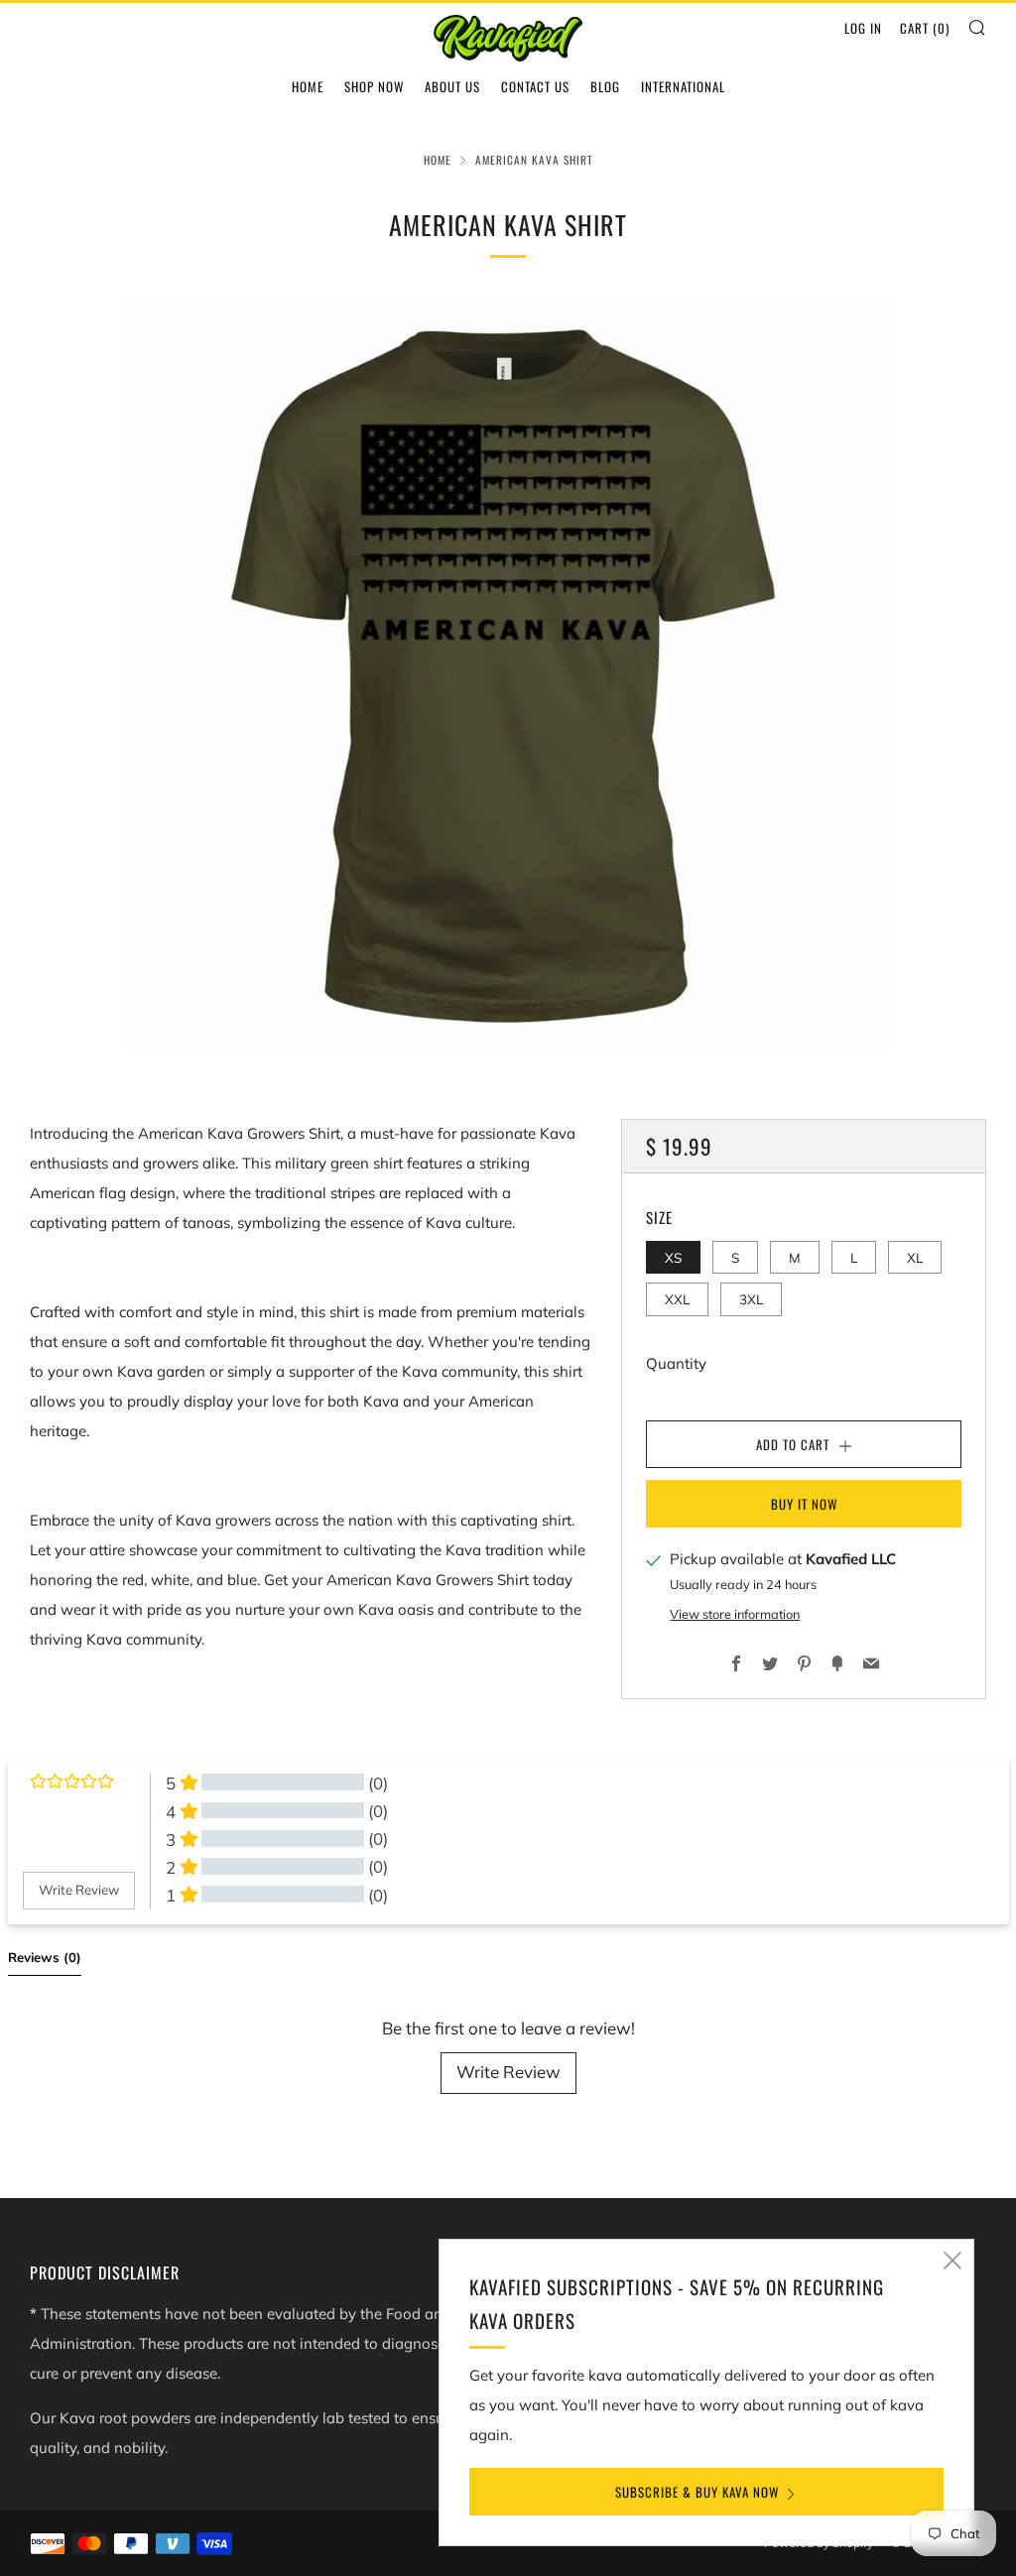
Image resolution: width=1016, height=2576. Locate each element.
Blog (605, 86)
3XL (751, 1299)
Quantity (676, 1363)
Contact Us (535, 86)
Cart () (925, 28)
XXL (677, 1299)
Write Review (508, 2072)
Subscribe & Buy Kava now (697, 2492)
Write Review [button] (79, 1890)
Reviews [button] (45, 1957)
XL (915, 1257)
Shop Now (374, 86)
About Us (452, 86)
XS (673, 1257)
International (683, 86)
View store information (735, 1614)
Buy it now (804, 1504)
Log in (863, 28)
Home (308, 86)
